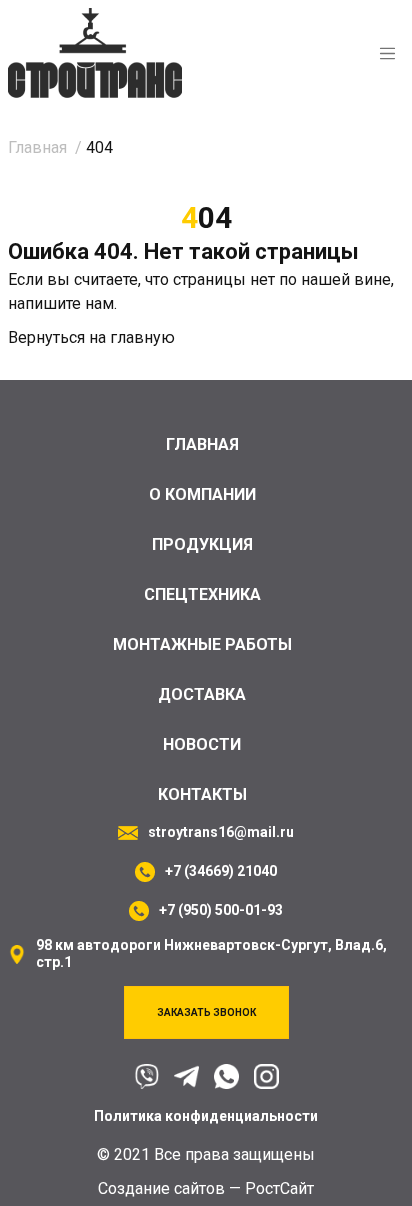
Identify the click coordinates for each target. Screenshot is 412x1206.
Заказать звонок (206, 1012)
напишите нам (61, 303)
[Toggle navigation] (388, 53)
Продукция (202, 544)
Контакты (202, 794)
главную (142, 337)
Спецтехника (202, 594)
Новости (202, 744)
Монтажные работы (202, 644)
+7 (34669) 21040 (221, 871)
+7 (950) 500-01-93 (221, 910)
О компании (202, 494)
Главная (202, 444)
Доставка (202, 694)
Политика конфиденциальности (206, 1116)
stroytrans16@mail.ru (221, 832)
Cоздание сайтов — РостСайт (206, 1188)
